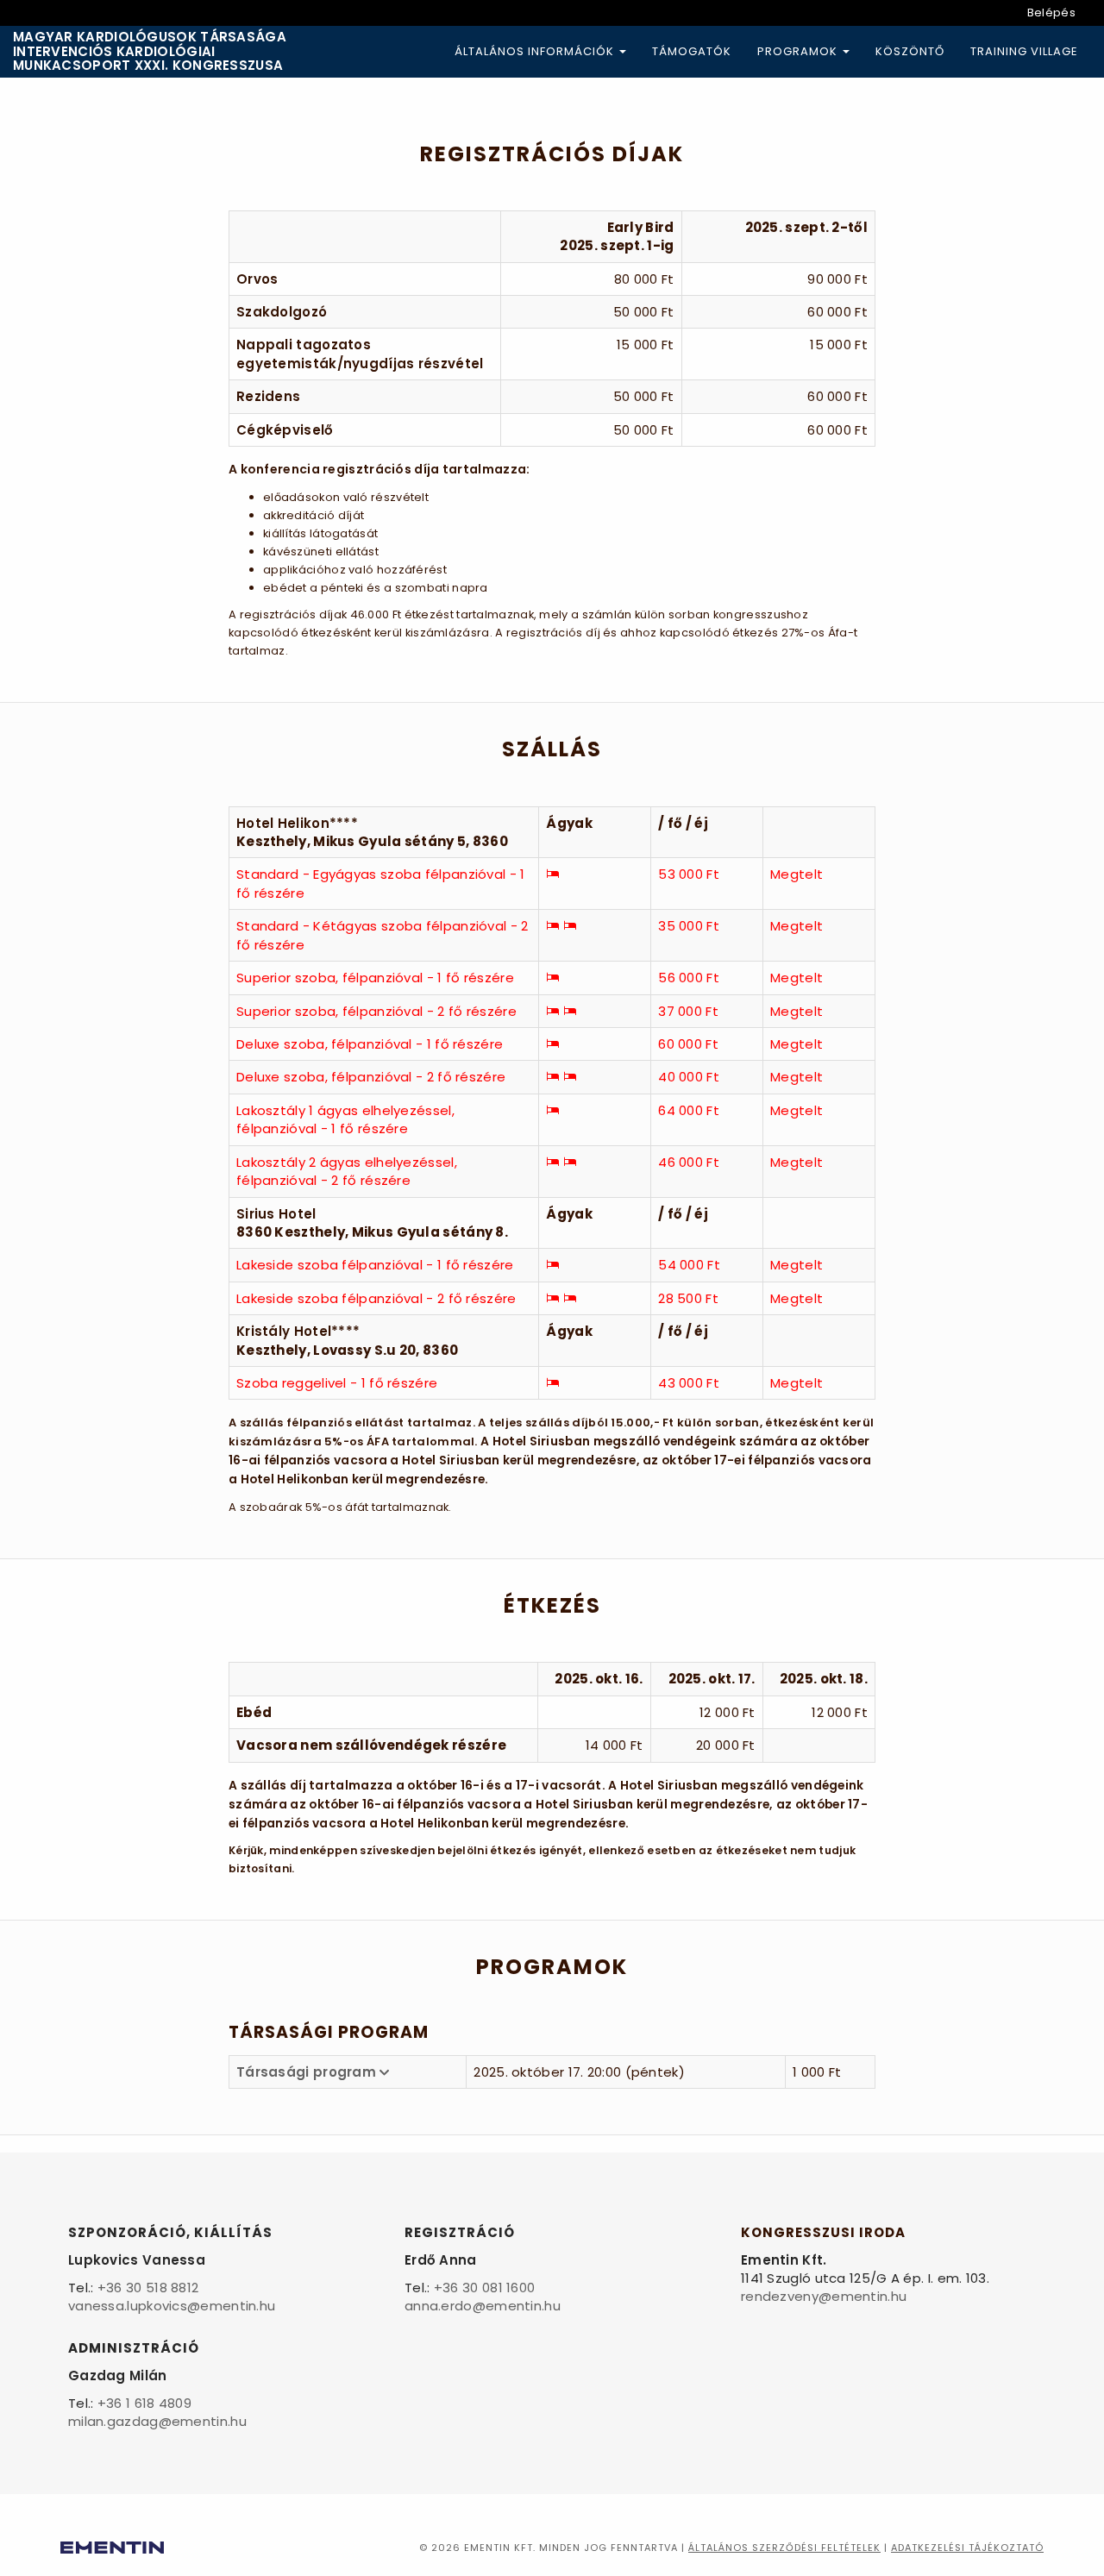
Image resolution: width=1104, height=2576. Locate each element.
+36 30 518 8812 (148, 2288)
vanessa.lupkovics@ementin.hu (172, 2306)
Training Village (1024, 51)
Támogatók (692, 51)
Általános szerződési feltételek (784, 2548)
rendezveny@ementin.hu (824, 2296)
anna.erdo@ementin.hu (483, 2306)
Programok (799, 51)
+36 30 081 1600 (485, 2288)
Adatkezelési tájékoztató (967, 2548)
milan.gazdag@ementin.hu (157, 2421)
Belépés (1051, 13)
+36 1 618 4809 (144, 2403)
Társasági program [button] (308, 2072)
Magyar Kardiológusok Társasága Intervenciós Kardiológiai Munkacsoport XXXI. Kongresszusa (150, 52)
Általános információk (536, 51)
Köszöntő (910, 51)
